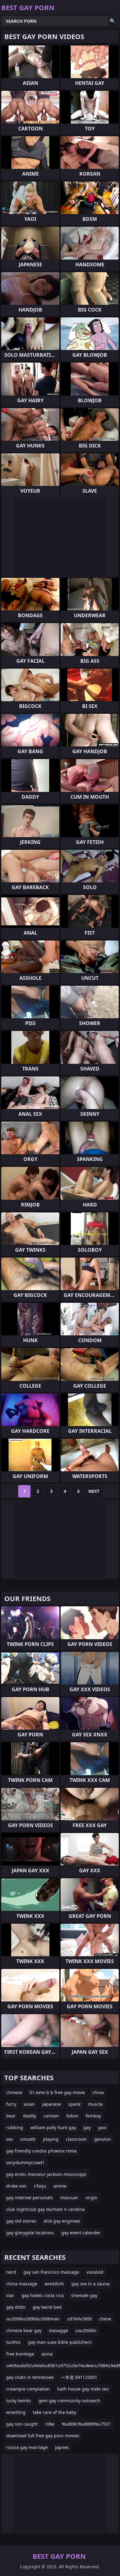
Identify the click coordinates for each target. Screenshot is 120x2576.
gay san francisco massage (51, 2272)
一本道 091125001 (79, 2377)
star (10, 2295)
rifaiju (40, 2186)
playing (51, 2139)
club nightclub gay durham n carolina (45, 2209)
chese (105, 2319)
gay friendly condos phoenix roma (41, 2151)
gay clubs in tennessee (30, 2377)
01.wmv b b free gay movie (57, 2092)
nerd (11, 2272)
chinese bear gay (24, 2330)
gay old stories (21, 2221)
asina (47, 2354)
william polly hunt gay (53, 2127)
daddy (30, 2116)
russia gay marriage (27, 2447)
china (98, 2092)
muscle (95, 2104)
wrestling (16, 2412)
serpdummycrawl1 (25, 2163)
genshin (103, 2139)
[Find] (113, 21)
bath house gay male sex (83, 2389)
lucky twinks (19, 2401)
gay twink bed (47, 2307)
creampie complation (28, 2389)
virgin (92, 2198)
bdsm (72, 2116)
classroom (76, 2139)
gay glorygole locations (30, 2233)
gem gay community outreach (69, 2401)
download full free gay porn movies (43, 2436)
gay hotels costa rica (43, 2295)
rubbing (15, 2127)
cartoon (51, 2116)
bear (11, 2116)
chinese (14, 2092)
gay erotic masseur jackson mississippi (46, 2174)
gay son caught (22, 2424)
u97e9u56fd (79, 2319)
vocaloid (95, 2272)
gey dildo (16, 2307)
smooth (28, 2139)
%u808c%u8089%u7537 (86, 2424)
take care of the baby (55, 2412)
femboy (93, 2116)
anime (60, 2186)
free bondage (20, 2354)
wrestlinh (54, 2284)
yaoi (102, 2127)
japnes (62, 2447)
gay (87, 2127)
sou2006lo (86, 2330)
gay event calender (81, 2233)
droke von (16, 2186)
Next (94, 1491)
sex (10, 2139)
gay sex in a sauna (90, 2284)
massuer (69, 2198)
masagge (58, 2330)
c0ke (50, 2424)
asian (29, 2104)
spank (74, 2104)
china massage (22, 2284)
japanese (52, 2104)
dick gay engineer (62, 2221)
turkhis (13, 2342)
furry (11, 2104)
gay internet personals (30, 2198)
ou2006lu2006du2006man (33, 2319)
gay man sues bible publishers (60, 2342)
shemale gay (84, 2295)
